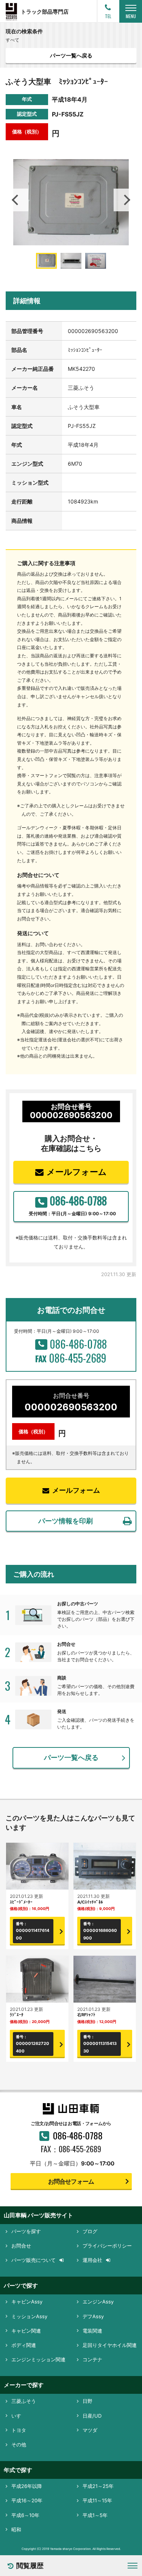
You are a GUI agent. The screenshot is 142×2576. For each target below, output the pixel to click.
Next (125, 200)
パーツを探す (26, 2231)
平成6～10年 (25, 2515)
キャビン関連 (26, 2331)
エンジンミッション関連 (38, 2359)
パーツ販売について (34, 2260)
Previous (17, 200)
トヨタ (19, 2430)
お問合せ (21, 2246)
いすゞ (19, 2416)
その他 (19, 2444)
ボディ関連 (24, 2345)
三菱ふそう (24, 2401)
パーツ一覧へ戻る (71, 55)
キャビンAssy (27, 2302)
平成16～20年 (27, 2500)
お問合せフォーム (71, 2181)
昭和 (16, 2530)
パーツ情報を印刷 (66, 1521)
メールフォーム (77, 1172)
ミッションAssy (29, 2316)
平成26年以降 (27, 2486)
